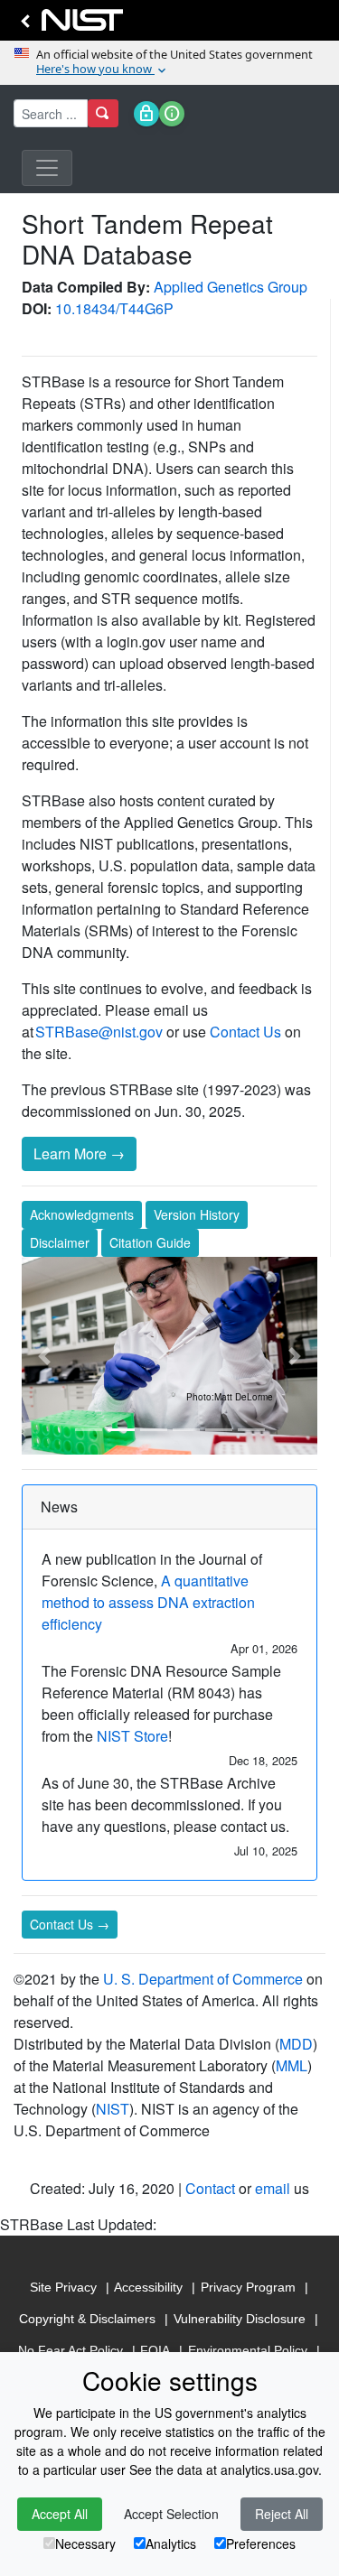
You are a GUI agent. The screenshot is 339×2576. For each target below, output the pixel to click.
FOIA (155, 2350)
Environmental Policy (248, 2350)
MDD (296, 2044)
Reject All (282, 2514)
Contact (210, 2188)
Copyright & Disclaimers (87, 2319)
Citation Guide (150, 1242)
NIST (113, 2109)
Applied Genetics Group (231, 287)
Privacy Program (248, 2287)
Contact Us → (70, 1924)
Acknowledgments (82, 1214)
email (273, 2188)
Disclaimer (60, 1242)
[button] (44, 1355)
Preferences (261, 2543)
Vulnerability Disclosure (240, 2319)
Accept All (60, 2514)
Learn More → (79, 1153)
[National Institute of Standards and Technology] (69, 25)
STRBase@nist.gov (99, 1032)
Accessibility (148, 2287)
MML (292, 2065)
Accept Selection (171, 2514)
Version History (197, 1214)
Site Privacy (63, 2287)
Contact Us (245, 1032)
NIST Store (132, 1736)
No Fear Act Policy (71, 2350)
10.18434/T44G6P (114, 308)
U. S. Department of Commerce (203, 1979)
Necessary (85, 2543)
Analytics (171, 2543)
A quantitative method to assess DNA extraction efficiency (148, 1602)
